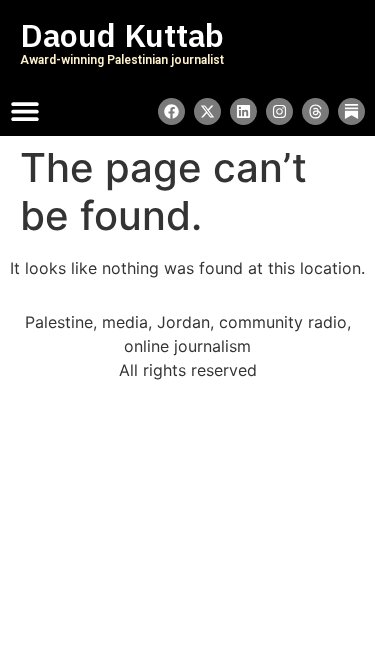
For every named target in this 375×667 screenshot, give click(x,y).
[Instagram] (279, 111)
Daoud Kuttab (122, 36)
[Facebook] (171, 111)
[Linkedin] (243, 111)
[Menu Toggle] (25, 111)
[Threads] (315, 111)
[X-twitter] (207, 111)
